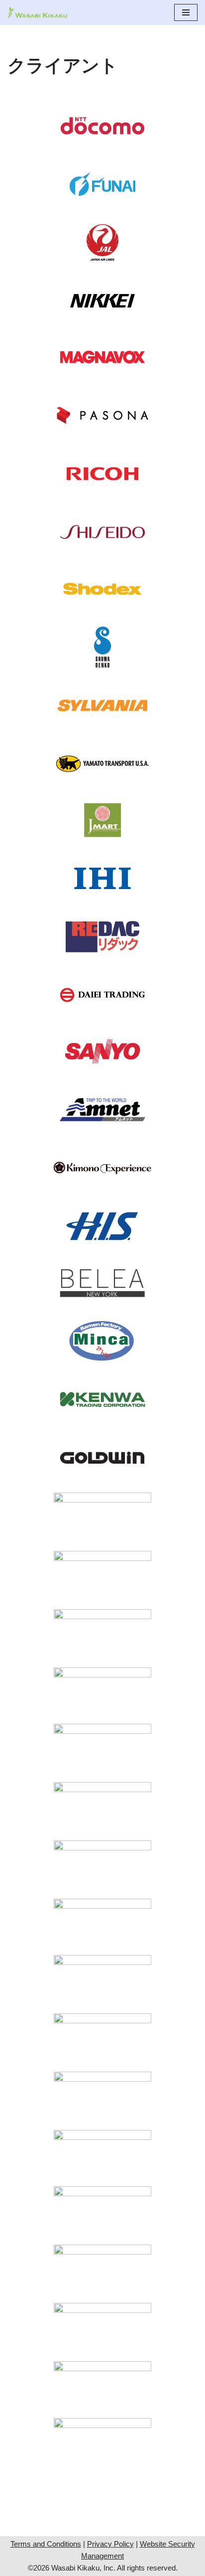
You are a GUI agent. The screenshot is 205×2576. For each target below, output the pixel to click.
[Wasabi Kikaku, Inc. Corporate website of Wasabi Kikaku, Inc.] (37, 12)
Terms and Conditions (46, 2544)
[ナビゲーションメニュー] (186, 12)
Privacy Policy (110, 2544)
